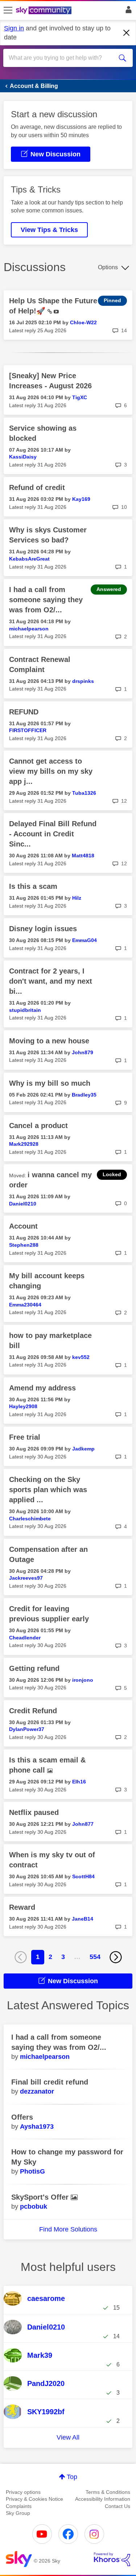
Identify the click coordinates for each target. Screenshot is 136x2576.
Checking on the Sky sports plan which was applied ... (48, 1490)
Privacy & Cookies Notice (34, 2499)
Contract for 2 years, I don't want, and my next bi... (51, 981)
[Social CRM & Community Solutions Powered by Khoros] (112, 2559)
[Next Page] (116, 1957)
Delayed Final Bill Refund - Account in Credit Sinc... (53, 834)
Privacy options (23, 2492)
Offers (22, 2117)
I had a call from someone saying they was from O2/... (46, 600)
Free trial (25, 1437)
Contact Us (118, 2506)
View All (68, 2437)
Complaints (19, 2506)
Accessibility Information (103, 2499)
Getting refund (34, 1668)
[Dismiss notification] (127, 33)
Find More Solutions (68, 2229)
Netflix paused (34, 1812)
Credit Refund (33, 1711)
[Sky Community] (45, 11)
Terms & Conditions (108, 2492)
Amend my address (42, 1388)
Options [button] (108, 267)
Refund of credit (37, 487)
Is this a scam (33, 886)
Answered (109, 589)
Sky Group (18, 2513)
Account (23, 1226)
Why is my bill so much (50, 1083)
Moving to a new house (49, 1041)
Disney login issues (43, 929)
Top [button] (72, 2477)
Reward (22, 1907)
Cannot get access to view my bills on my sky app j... (51, 771)
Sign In (127, 12)
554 (95, 1957)
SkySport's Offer (41, 2197)
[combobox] (61, 58)
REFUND (24, 712)
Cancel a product (38, 1126)
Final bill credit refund (50, 2082)
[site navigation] (8, 10)
